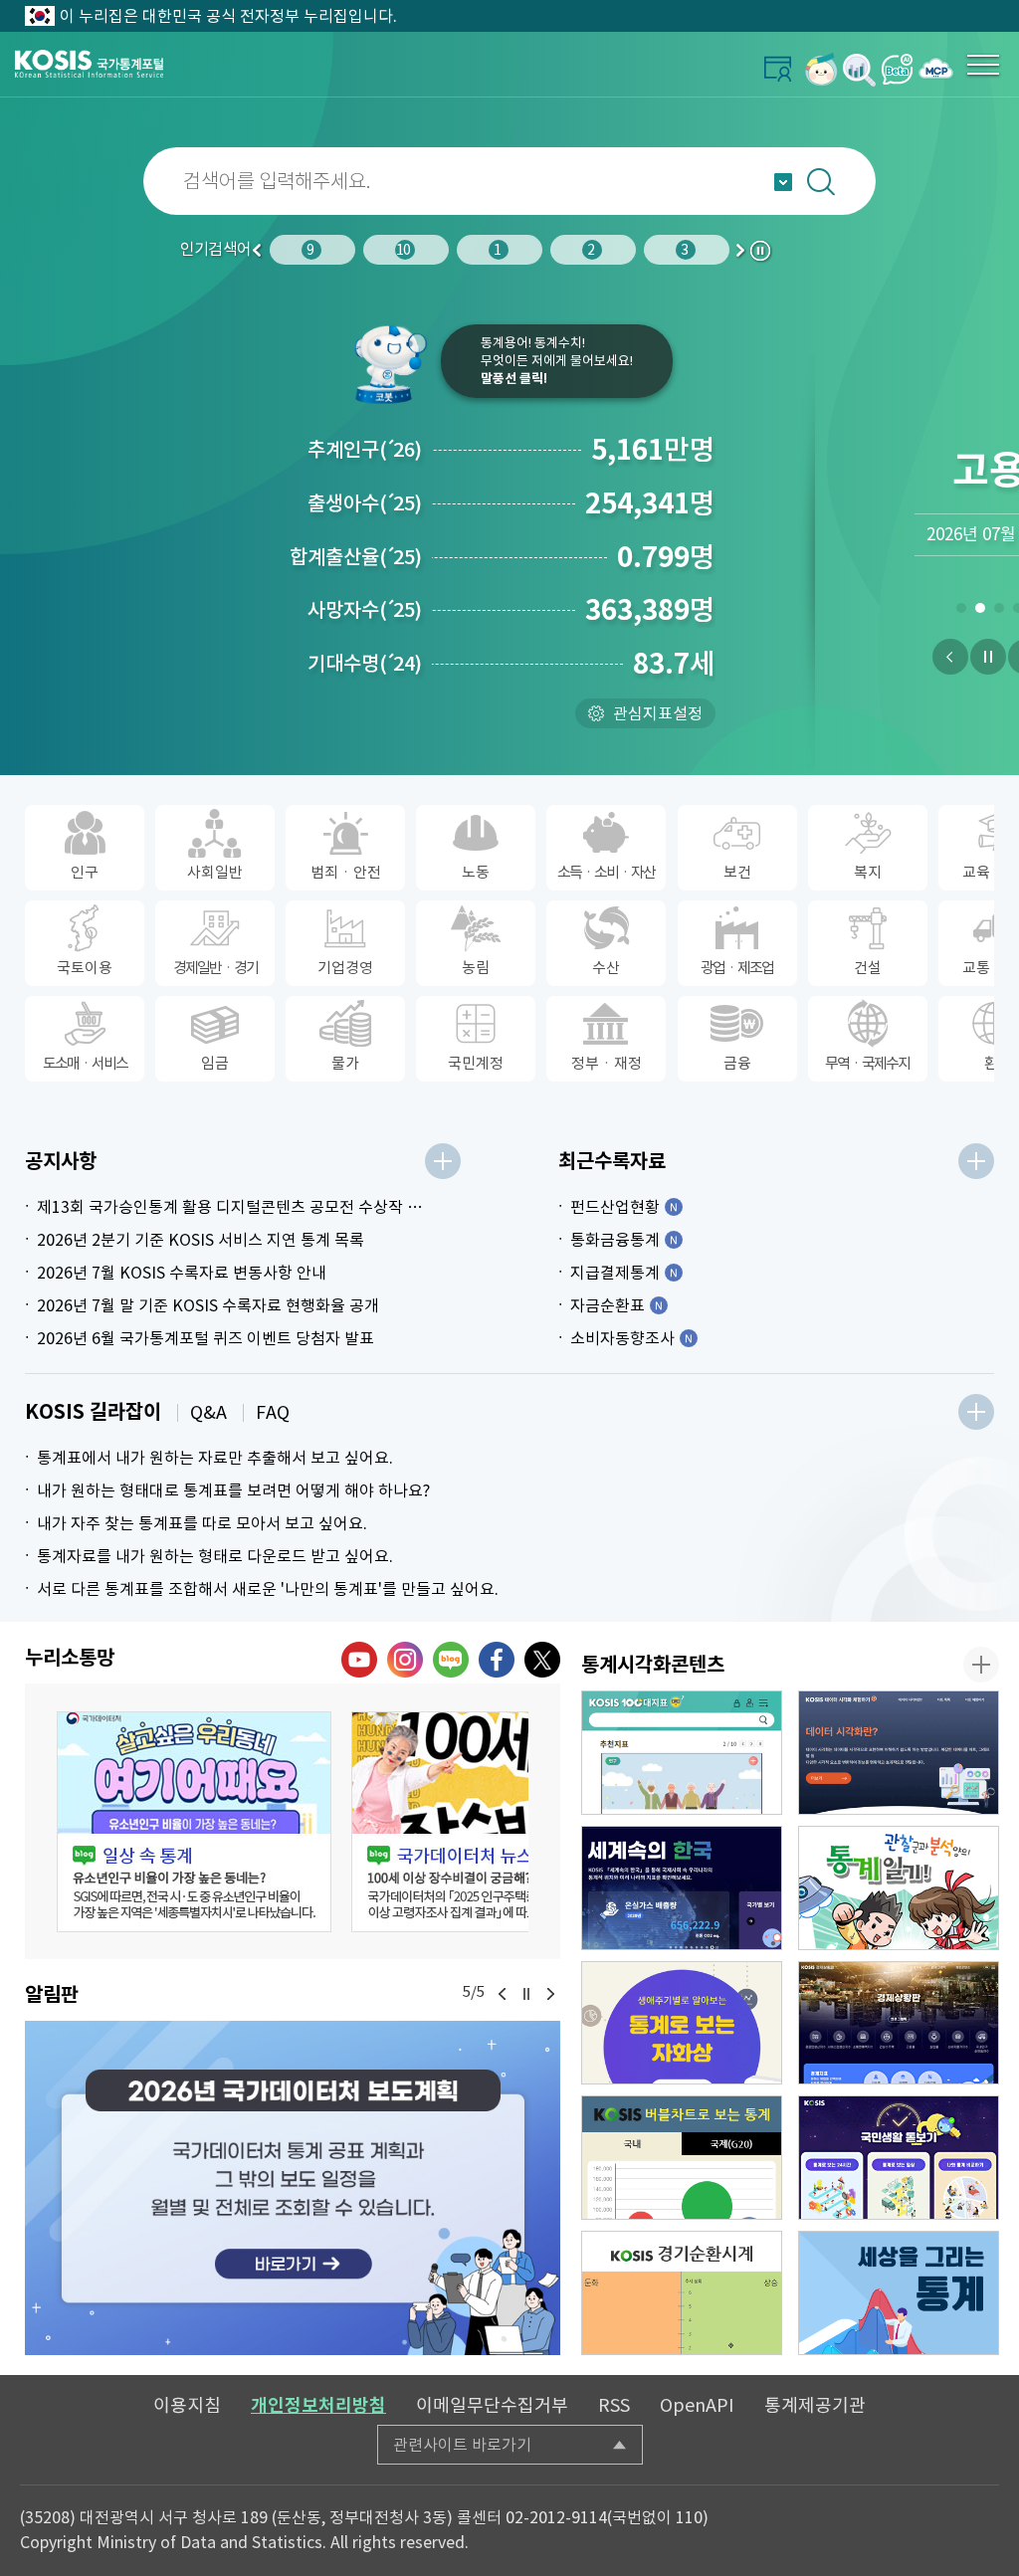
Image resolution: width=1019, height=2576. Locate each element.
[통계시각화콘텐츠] (981, 1665)
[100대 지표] (682, 1753)
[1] (961, 612)
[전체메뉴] (983, 65)
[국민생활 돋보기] (899, 2158)
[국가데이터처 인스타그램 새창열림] (405, 1660)
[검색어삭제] (985, 181)
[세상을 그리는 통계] (899, 2293)
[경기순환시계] (682, 2293)
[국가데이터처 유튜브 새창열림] (359, 1660)
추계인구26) (365, 450)
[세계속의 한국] (682, 1888)
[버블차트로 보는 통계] (682, 2158)
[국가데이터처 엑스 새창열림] (542, 1660)
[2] (980, 612)
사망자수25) (365, 610)
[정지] (988, 657)
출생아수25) (365, 503)
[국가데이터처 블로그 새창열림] (451, 1660)
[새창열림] (821, 69)
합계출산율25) (356, 557)
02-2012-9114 (556, 2517)
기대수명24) (365, 664)
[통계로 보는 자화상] (682, 2023)
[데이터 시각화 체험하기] (899, 1753)
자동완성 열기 (783, 182)
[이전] (950, 657)
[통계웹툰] (899, 1888)
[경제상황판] (899, 2023)
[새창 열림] (194, 1822)
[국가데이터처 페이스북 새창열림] (497, 1660)
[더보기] (443, 1161)
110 (689, 2517)
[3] (999, 612)
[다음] (550, 1994)
